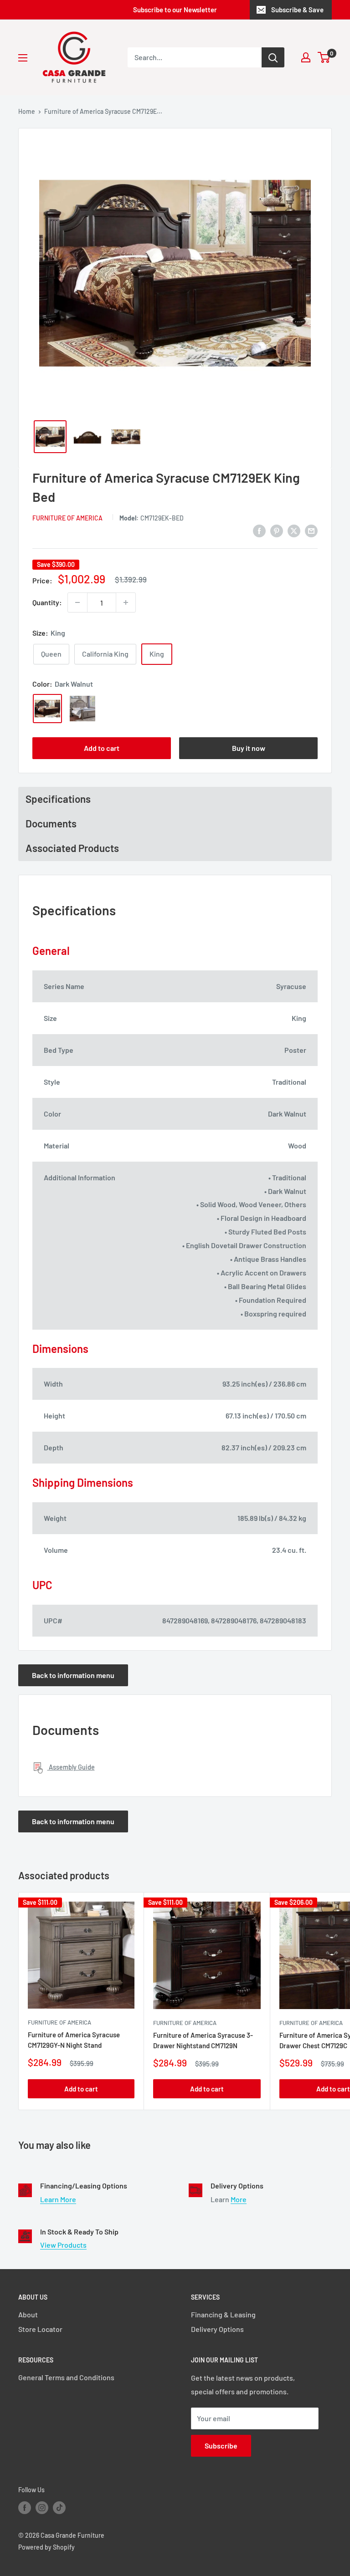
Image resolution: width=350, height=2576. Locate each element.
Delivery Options (217, 2329)
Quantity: (47, 602)
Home (27, 111)
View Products (63, 2245)
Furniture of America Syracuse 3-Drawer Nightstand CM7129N (203, 2040)
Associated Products (72, 848)
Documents (51, 823)
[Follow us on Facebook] (25, 2507)
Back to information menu (73, 1675)
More (239, 2199)
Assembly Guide (71, 1767)
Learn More (58, 2199)
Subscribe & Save (297, 10)
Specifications (58, 799)
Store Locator (40, 2329)
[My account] (306, 57)
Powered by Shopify (46, 2547)
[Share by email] (311, 530)
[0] (324, 57)
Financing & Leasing (223, 2314)
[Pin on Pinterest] (277, 530)
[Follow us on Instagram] (42, 2507)
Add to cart (102, 748)
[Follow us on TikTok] (59, 2507)
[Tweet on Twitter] (294, 530)
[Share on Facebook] (259, 530)
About (28, 2314)
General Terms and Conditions (66, 2377)
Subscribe (221, 2446)
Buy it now (249, 748)
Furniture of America (67, 518)
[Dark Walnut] (47, 709)
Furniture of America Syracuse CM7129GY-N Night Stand (74, 2040)
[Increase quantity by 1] (126, 602)
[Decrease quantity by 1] (77, 602)
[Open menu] (23, 58)
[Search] (273, 57)
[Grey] (82, 709)
